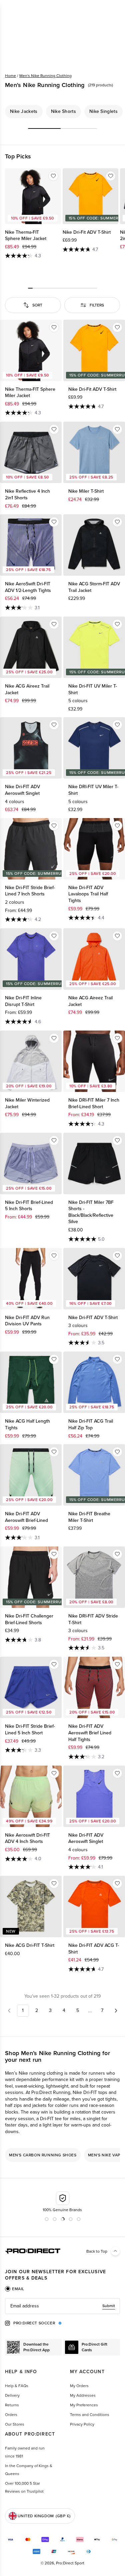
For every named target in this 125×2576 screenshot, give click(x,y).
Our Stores (15, 2424)
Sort (37, 305)
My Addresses (83, 2395)
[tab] (15, 2289)
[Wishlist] (53, 176)
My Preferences (84, 2405)
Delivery (12, 2395)
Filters (97, 305)
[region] (62, 112)
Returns (12, 2405)
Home (10, 76)
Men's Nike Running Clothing (45, 76)
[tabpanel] (62, 2306)
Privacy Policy (82, 2424)
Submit (109, 2306)
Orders (11, 2415)
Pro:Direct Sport (70, 2563)
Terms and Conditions (90, 2415)
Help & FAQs (17, 2386)
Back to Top (97, 2251)
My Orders (79, 2386)
